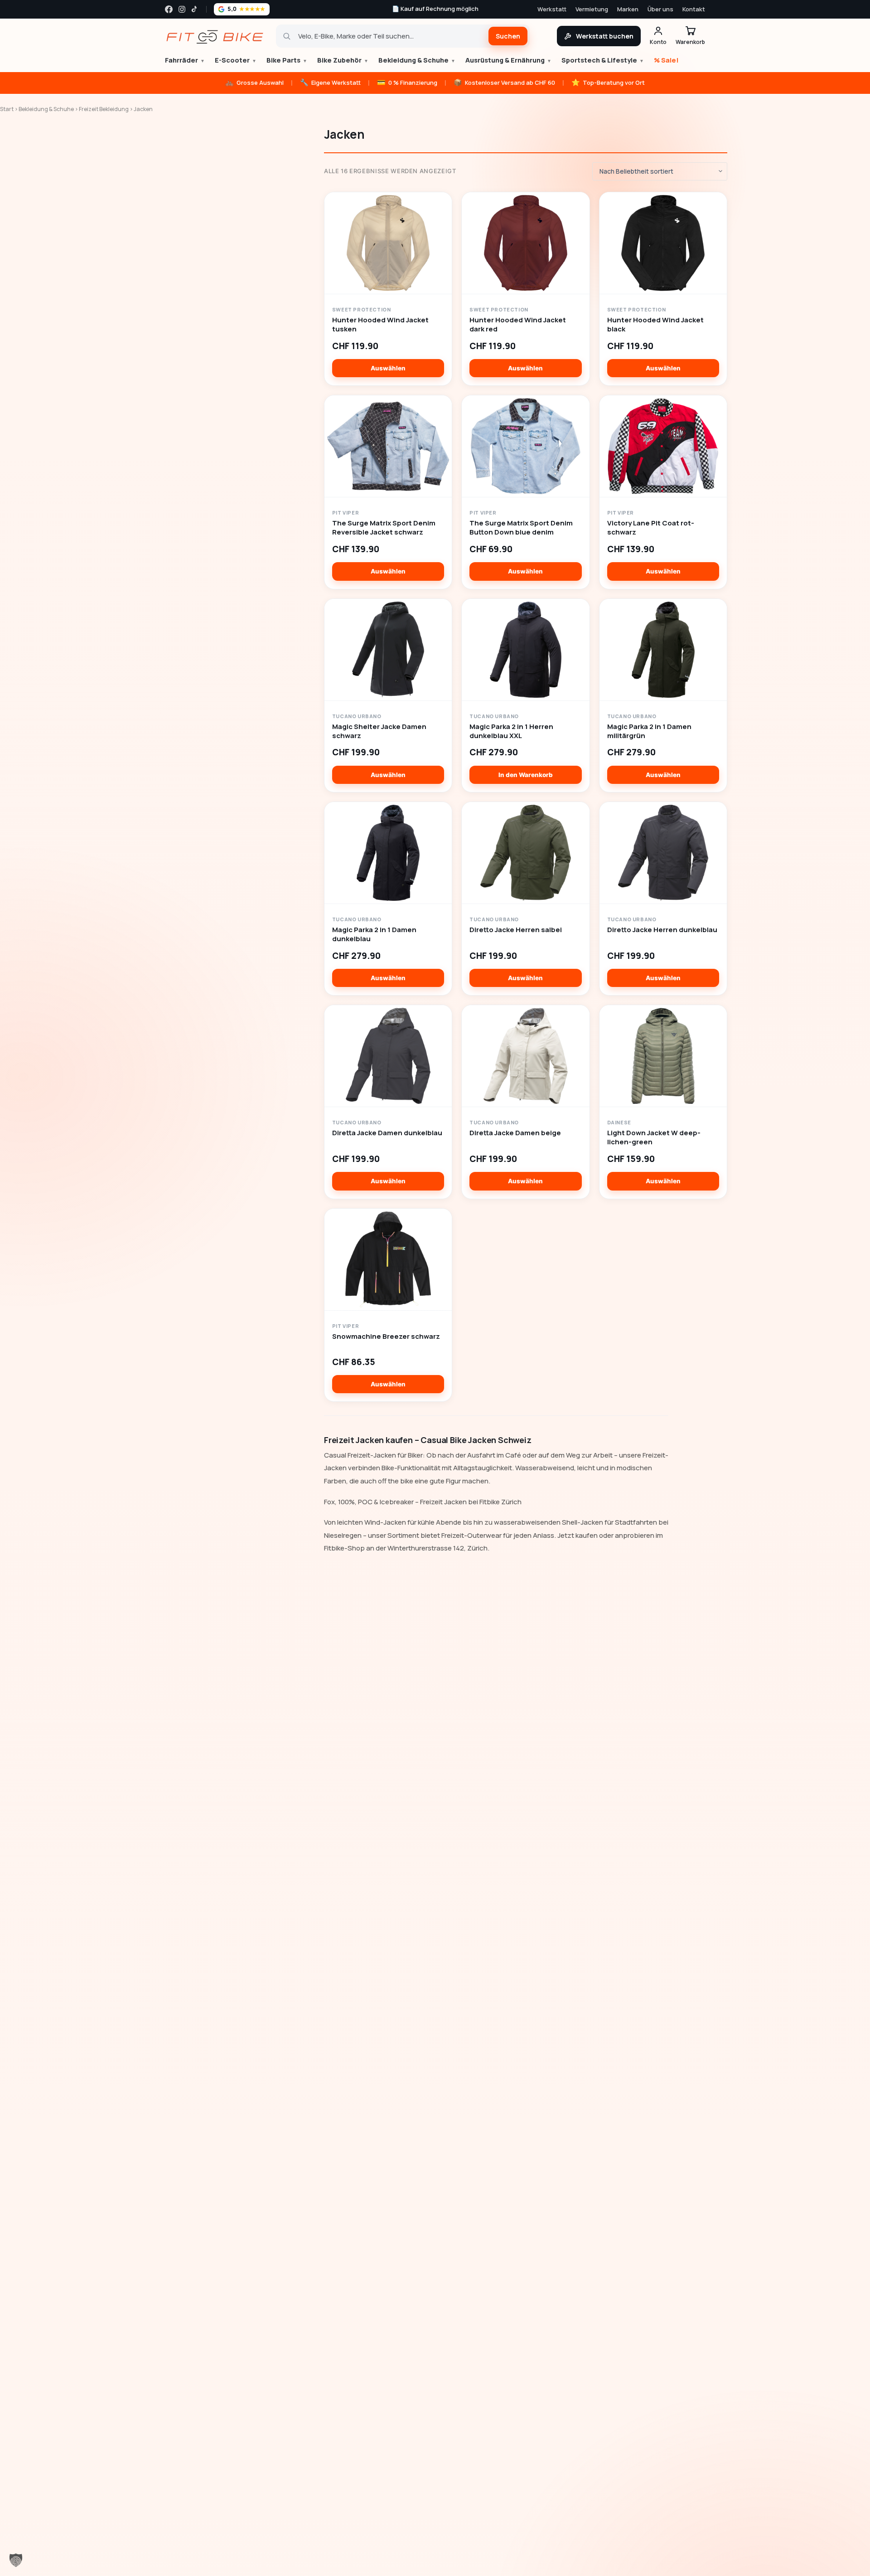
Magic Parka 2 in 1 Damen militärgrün (649, 731)
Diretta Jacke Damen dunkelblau (387, 1133)
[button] (16, 2560)
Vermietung (592, 9)
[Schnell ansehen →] (388, 243)
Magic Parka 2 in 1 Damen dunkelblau (374, 934)
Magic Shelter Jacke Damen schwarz (379, 731)
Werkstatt (552, 9)
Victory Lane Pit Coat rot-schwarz (651, 528)
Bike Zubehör (343, 60)
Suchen (508, 36)
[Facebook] (169, 9)
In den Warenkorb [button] (526, 775)
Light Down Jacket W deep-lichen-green (654, 1137)
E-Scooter (236, 60)
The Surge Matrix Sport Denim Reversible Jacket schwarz (384, 528)
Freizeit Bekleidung (104, 109)
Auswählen (388, 368)
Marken (628, 9)
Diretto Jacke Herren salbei (516, 930)
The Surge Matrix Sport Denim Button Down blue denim (521, 528)
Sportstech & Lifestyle (603, 60)
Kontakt (694, 9)
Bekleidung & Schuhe (417, 60)
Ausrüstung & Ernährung (508, 60)
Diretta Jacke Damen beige (515, 1133)
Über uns (660, 9)
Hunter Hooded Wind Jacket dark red (518, 325)
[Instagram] (182, 9)
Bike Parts (287, 60)
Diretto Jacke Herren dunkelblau (662, 930)
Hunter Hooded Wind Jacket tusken (380, 325)
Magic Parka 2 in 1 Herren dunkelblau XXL (511, 731)
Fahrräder (185, 60)
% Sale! (666, 60)
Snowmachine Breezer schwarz (386, 1337)
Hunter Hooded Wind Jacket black (655, 325)
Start (7, 109)
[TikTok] (195, 9)
